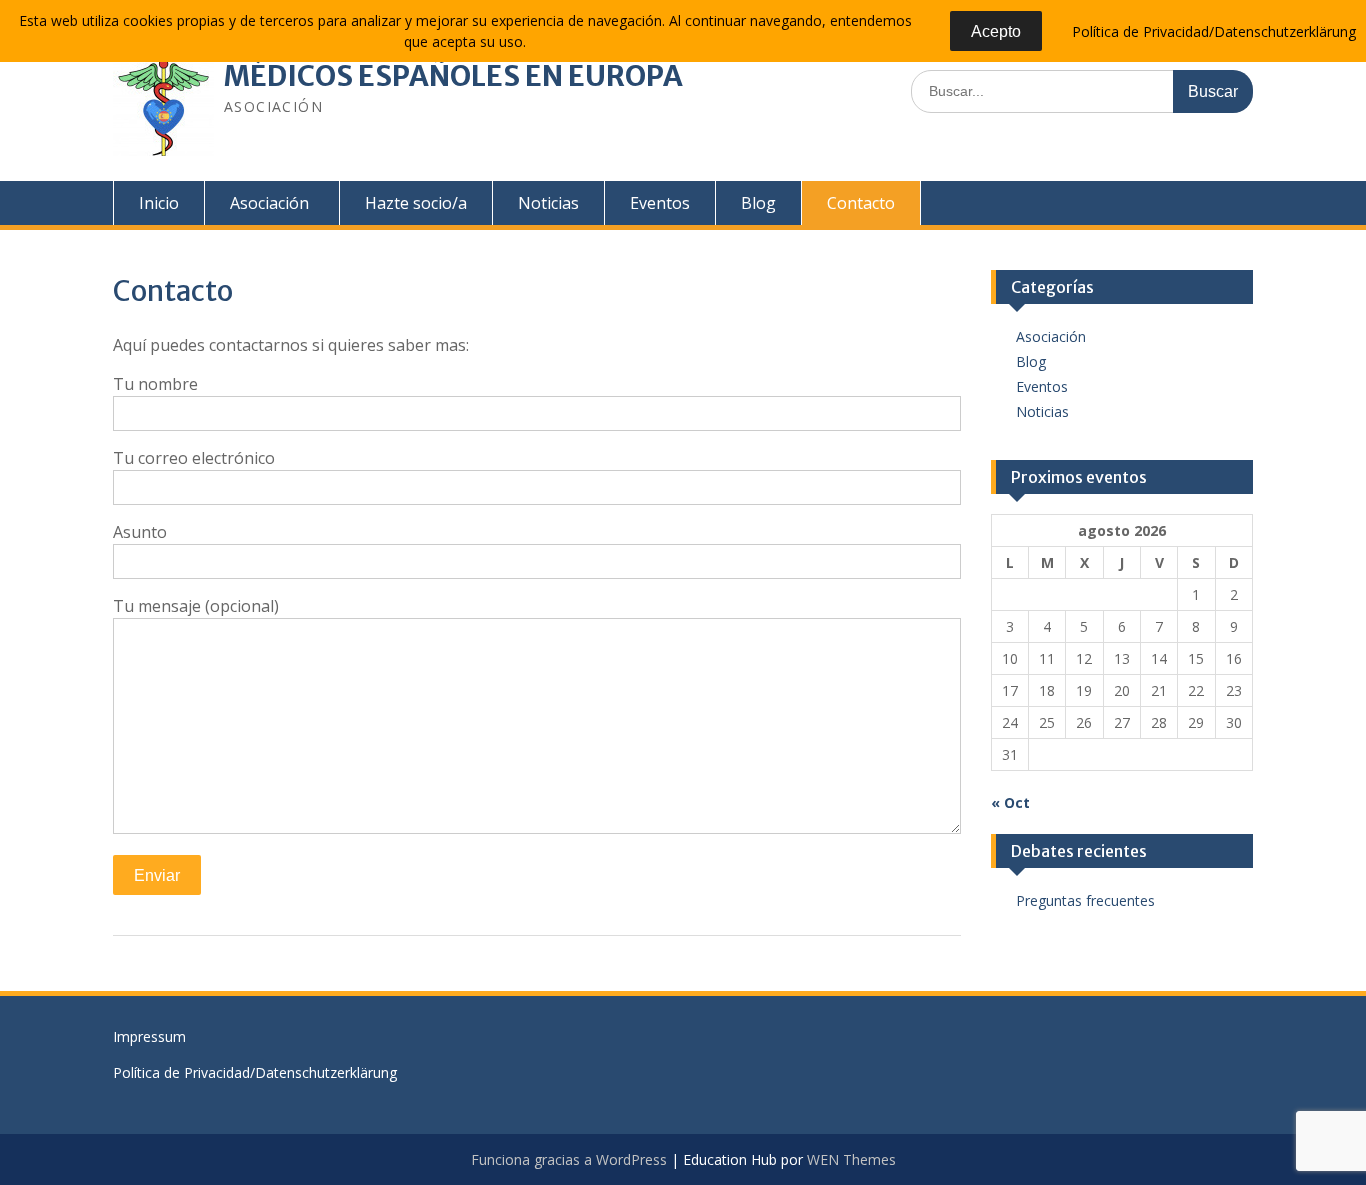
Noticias (548, 203)
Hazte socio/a (416, 203)
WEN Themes (851, 1159)
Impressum (149, 1036)
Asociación (269, 203)
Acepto (996, 31)
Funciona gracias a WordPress (569, 1159)
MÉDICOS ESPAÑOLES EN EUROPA (453, 76)
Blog (758, 203)
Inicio (159, 203)
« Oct (1010, 802)
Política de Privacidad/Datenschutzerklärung (255, 1072)
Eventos (660, 203)
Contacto (861, 203)
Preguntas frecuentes (1085, 900)
